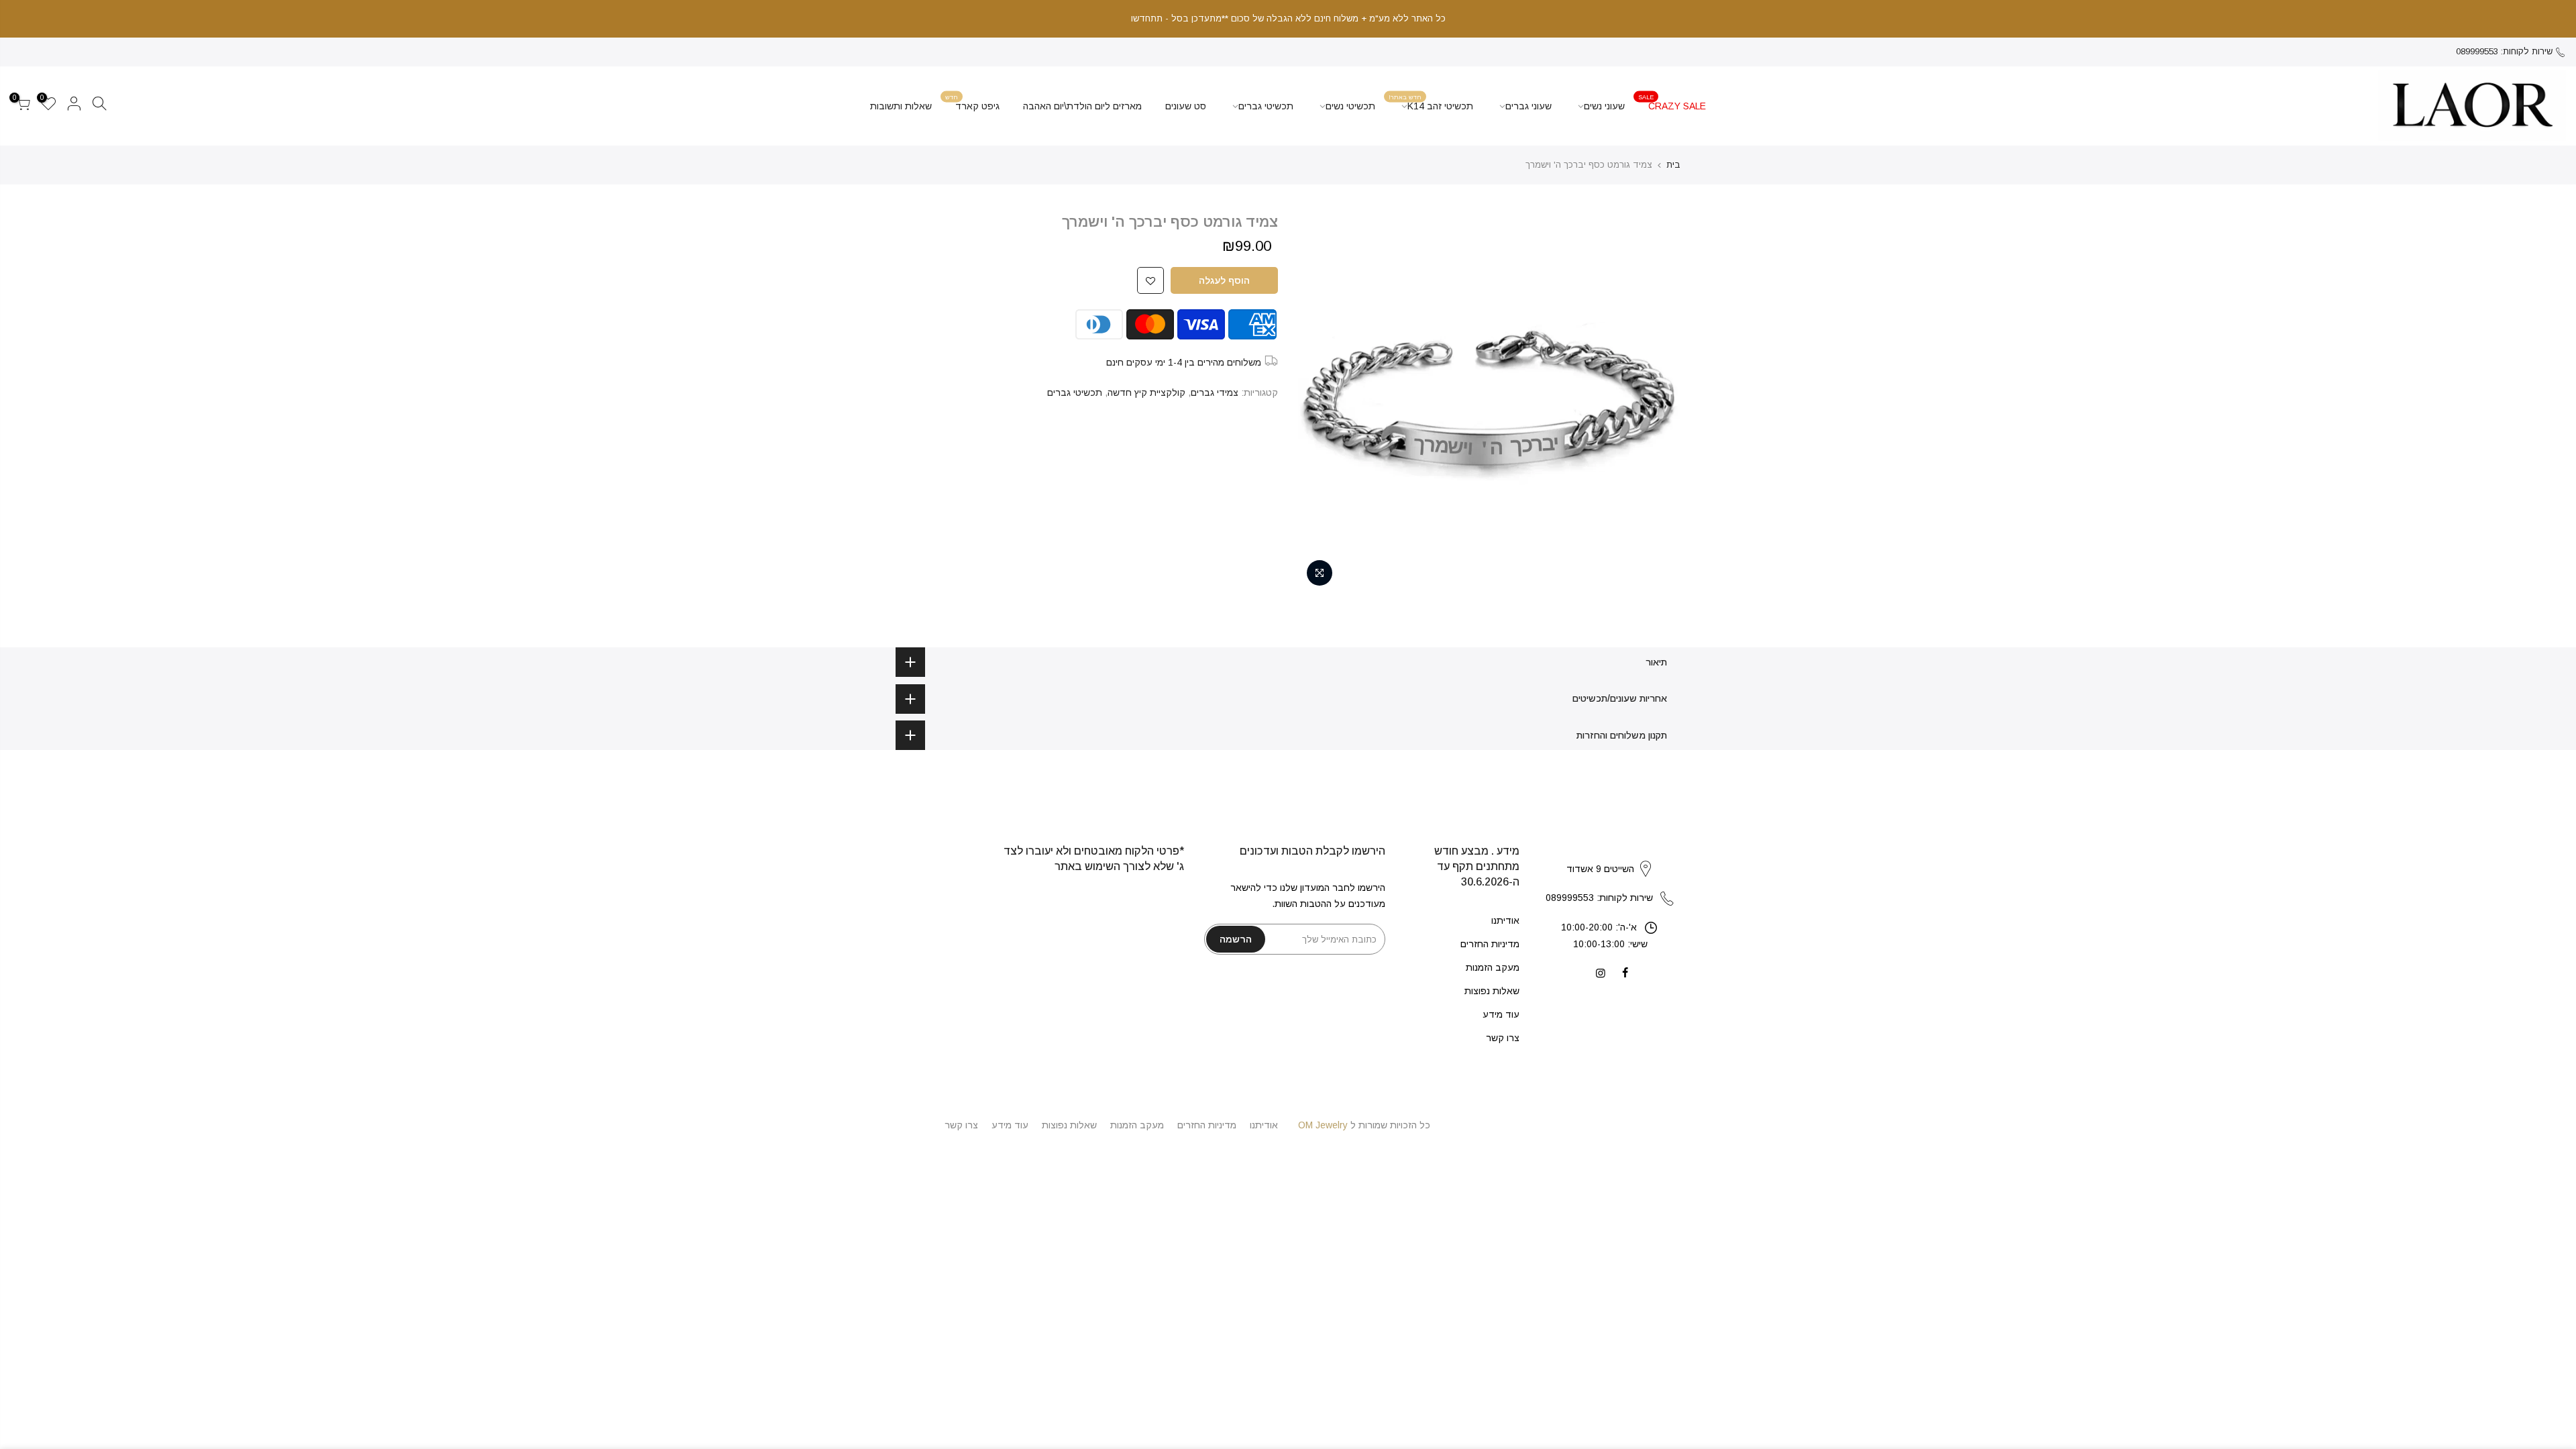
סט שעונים (1186, 106)
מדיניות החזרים (1490, 944)
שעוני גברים (1528, 106)
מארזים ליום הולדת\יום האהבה (1082, 106)
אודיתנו (1505, 920)
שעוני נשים (1604, 106)
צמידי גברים (1215, 392)
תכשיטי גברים (1266, 106)
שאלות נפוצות (1492, 991)
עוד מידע (1501, 1014)
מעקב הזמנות (1493, 967)
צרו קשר (1503, 1038)
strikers (1610, 855)
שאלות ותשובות (901, 106)
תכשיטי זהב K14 (1431, 102)
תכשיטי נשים (1350, 106)
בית (1673, 165)
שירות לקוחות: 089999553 (2504, 51)
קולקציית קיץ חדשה (1146, 392)
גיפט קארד (973, 102)
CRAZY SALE (1672, 102)
